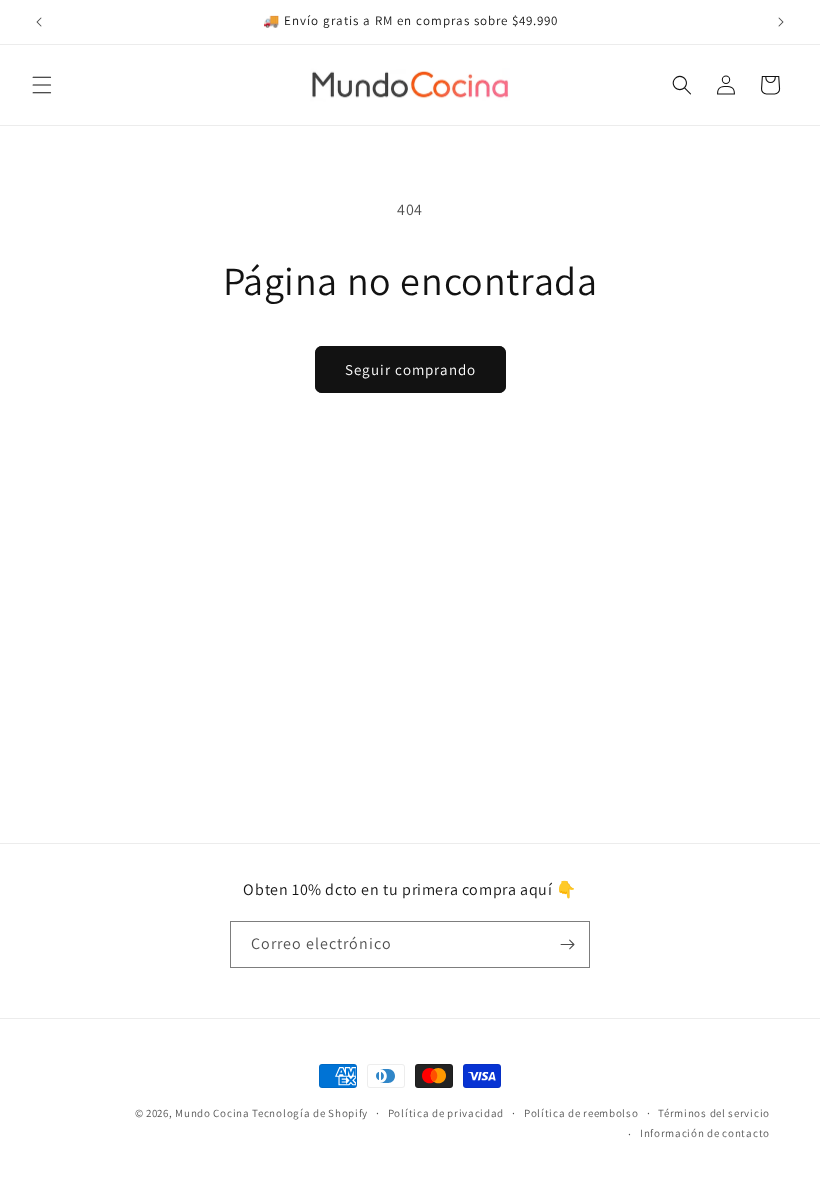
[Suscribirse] (567, 944)
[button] (42, 85)
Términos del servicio (714, 1113)
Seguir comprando (410, 369)
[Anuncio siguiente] (781, 22)
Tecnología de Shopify (310, 1113)
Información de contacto (705, 1133)
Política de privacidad (446, 1113)
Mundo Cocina (212, 1113)
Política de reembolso (581, 1113)
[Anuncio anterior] (39, 22)
